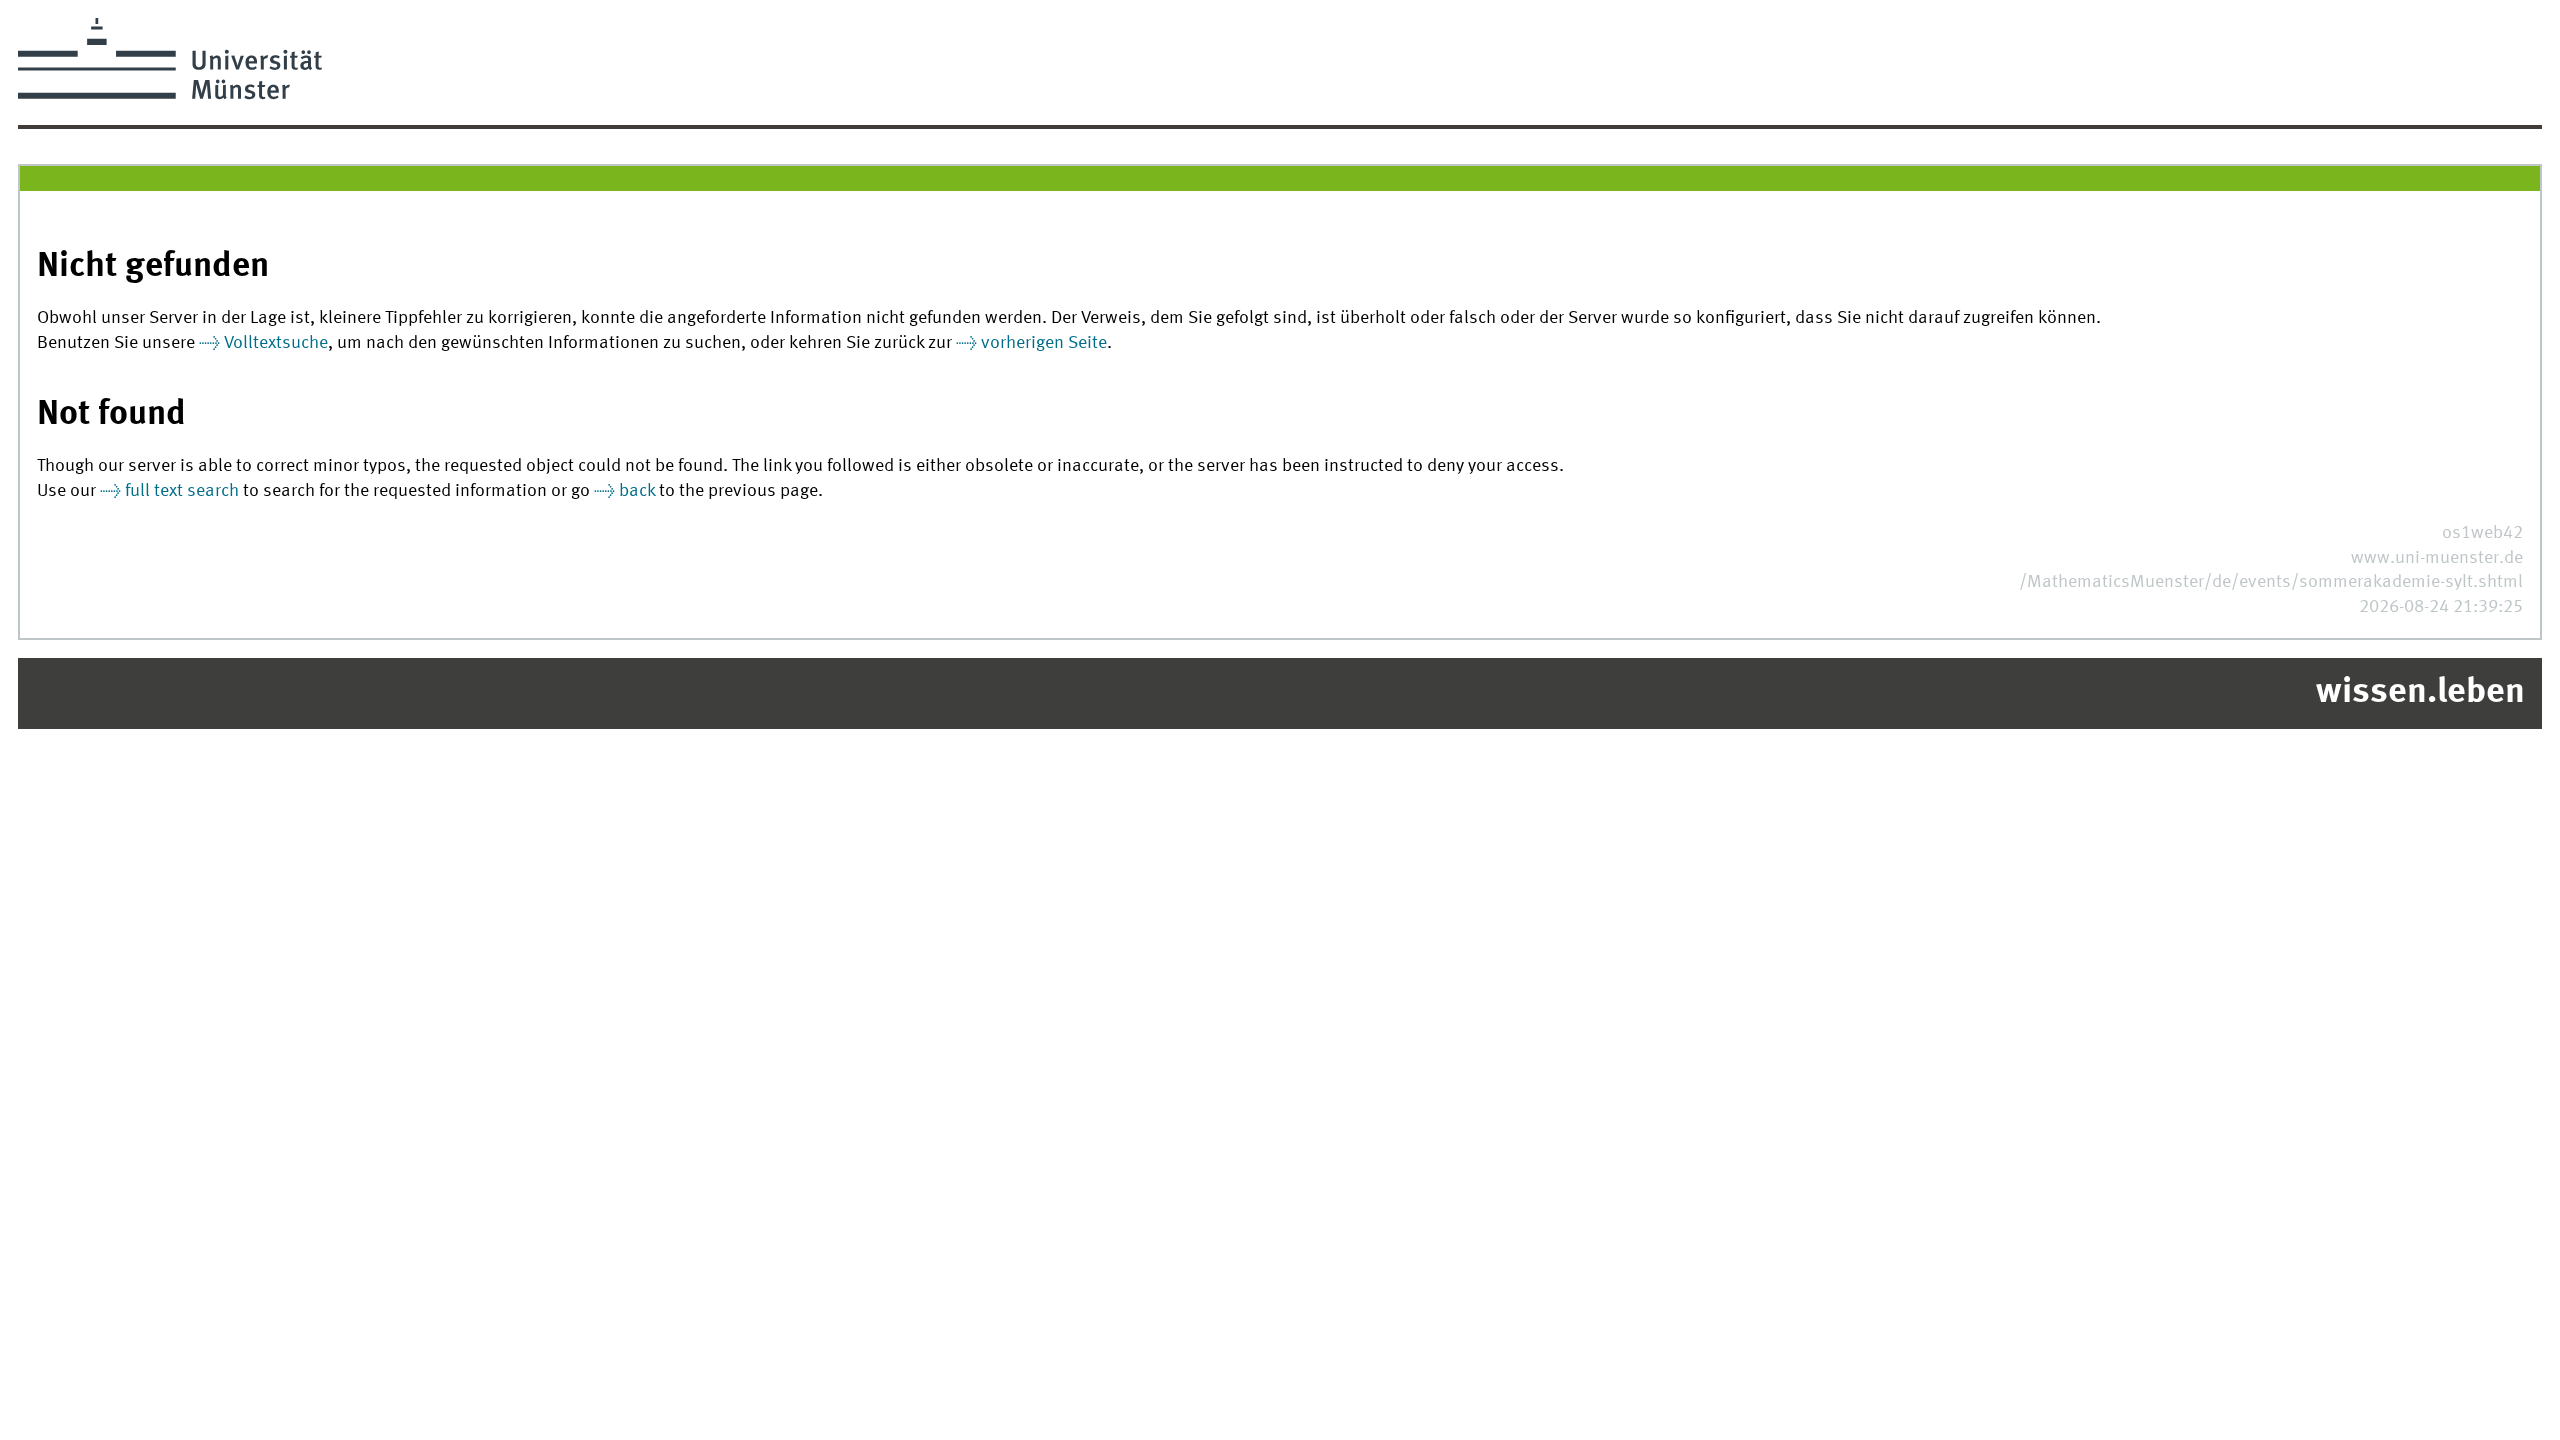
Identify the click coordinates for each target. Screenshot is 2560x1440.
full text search (182, 491)
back (637, 491)
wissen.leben (2420, 693)
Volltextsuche (276, 343)
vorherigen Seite (1044, 343)
